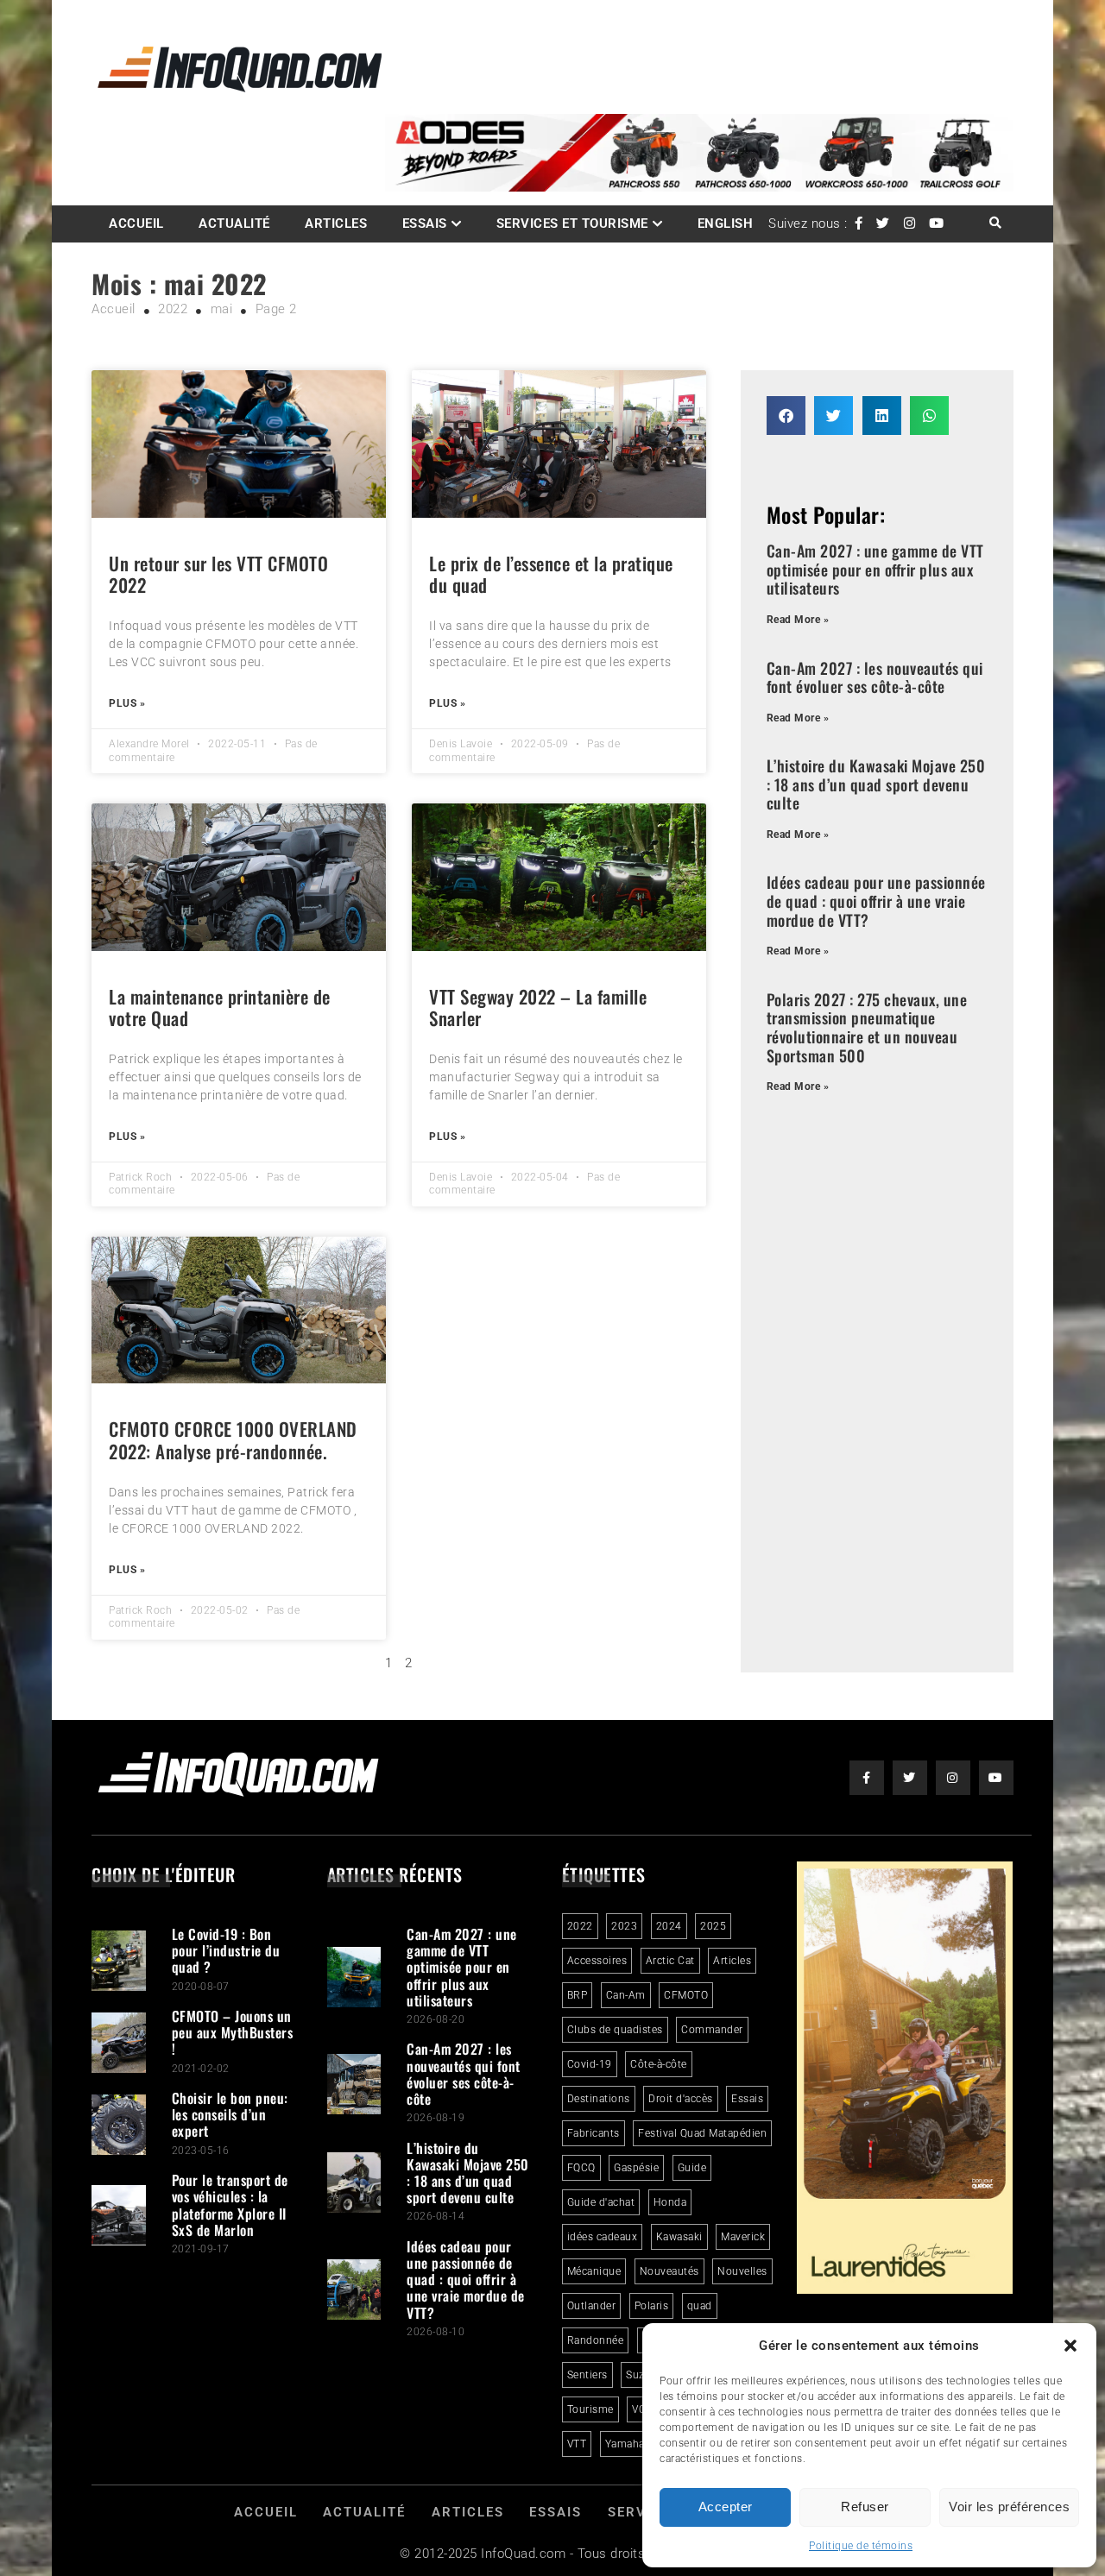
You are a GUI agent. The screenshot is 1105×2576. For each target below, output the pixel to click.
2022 (580, 1926)
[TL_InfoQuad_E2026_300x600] (905, 2289)
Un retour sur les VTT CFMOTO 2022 (218, 574)
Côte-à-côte (659, 2064)
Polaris (652, 2306)
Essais (425, 224)
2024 (669, 1926)
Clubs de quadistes (615, 2030)
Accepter (726, 2507)
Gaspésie (636, 2168)
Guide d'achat (601, 2202)
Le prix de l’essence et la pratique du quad (551, 574)
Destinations (599, 2099)
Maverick (743, 2237)
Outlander (592, 2306)
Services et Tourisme (572, 224)
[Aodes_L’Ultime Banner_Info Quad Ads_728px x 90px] (699, 187)
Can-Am (626, 1995)
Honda (670, 2202)
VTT (577, 2444)
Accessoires (597, 1961)
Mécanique (594, 2271)
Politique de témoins (861, 2546)
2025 (713, 1926)
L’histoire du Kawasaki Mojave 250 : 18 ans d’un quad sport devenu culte (876, 784)
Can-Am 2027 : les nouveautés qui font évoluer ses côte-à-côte (875, 677)
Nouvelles (742, 2271)
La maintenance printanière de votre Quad (220, 1007)
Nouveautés (669, 2271)
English (726, 224)
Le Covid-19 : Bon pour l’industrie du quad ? (226, 1950)
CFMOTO (686, 1995)
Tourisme (590, 2409)
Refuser (865, 2507)
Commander (712, 2030)
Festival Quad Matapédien (702, 2133)
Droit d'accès (681, 2099)
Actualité (234, 224)
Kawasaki (679, 2237)
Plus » (127, 703)
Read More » (798, 620)
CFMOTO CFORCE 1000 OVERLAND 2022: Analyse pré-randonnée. (233, 1439)
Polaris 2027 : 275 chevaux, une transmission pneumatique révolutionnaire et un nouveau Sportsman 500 (867, 1027)
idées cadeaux (603, 2237)
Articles (336, 224)
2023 (624, 1926)
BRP (578, 1995)
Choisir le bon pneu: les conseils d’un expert (230, 2114)
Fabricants (594, 2133)
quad (700, 2306)
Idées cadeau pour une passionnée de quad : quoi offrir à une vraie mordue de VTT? (876, 901)
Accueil (136, 224)
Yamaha (625, 2444)
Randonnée (596, 2340)
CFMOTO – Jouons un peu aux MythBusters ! (233, 2032)
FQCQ (581, 2168)
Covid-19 (590, 2064)
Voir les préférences (1009, 2507)
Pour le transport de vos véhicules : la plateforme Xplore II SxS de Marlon (230, 2205)
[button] (1070, 2346)
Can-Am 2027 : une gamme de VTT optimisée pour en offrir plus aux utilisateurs (875, 569)
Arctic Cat (670, 1961)
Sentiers (587, 2375)
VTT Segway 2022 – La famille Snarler (538, 1007)
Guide (692, 2168)
